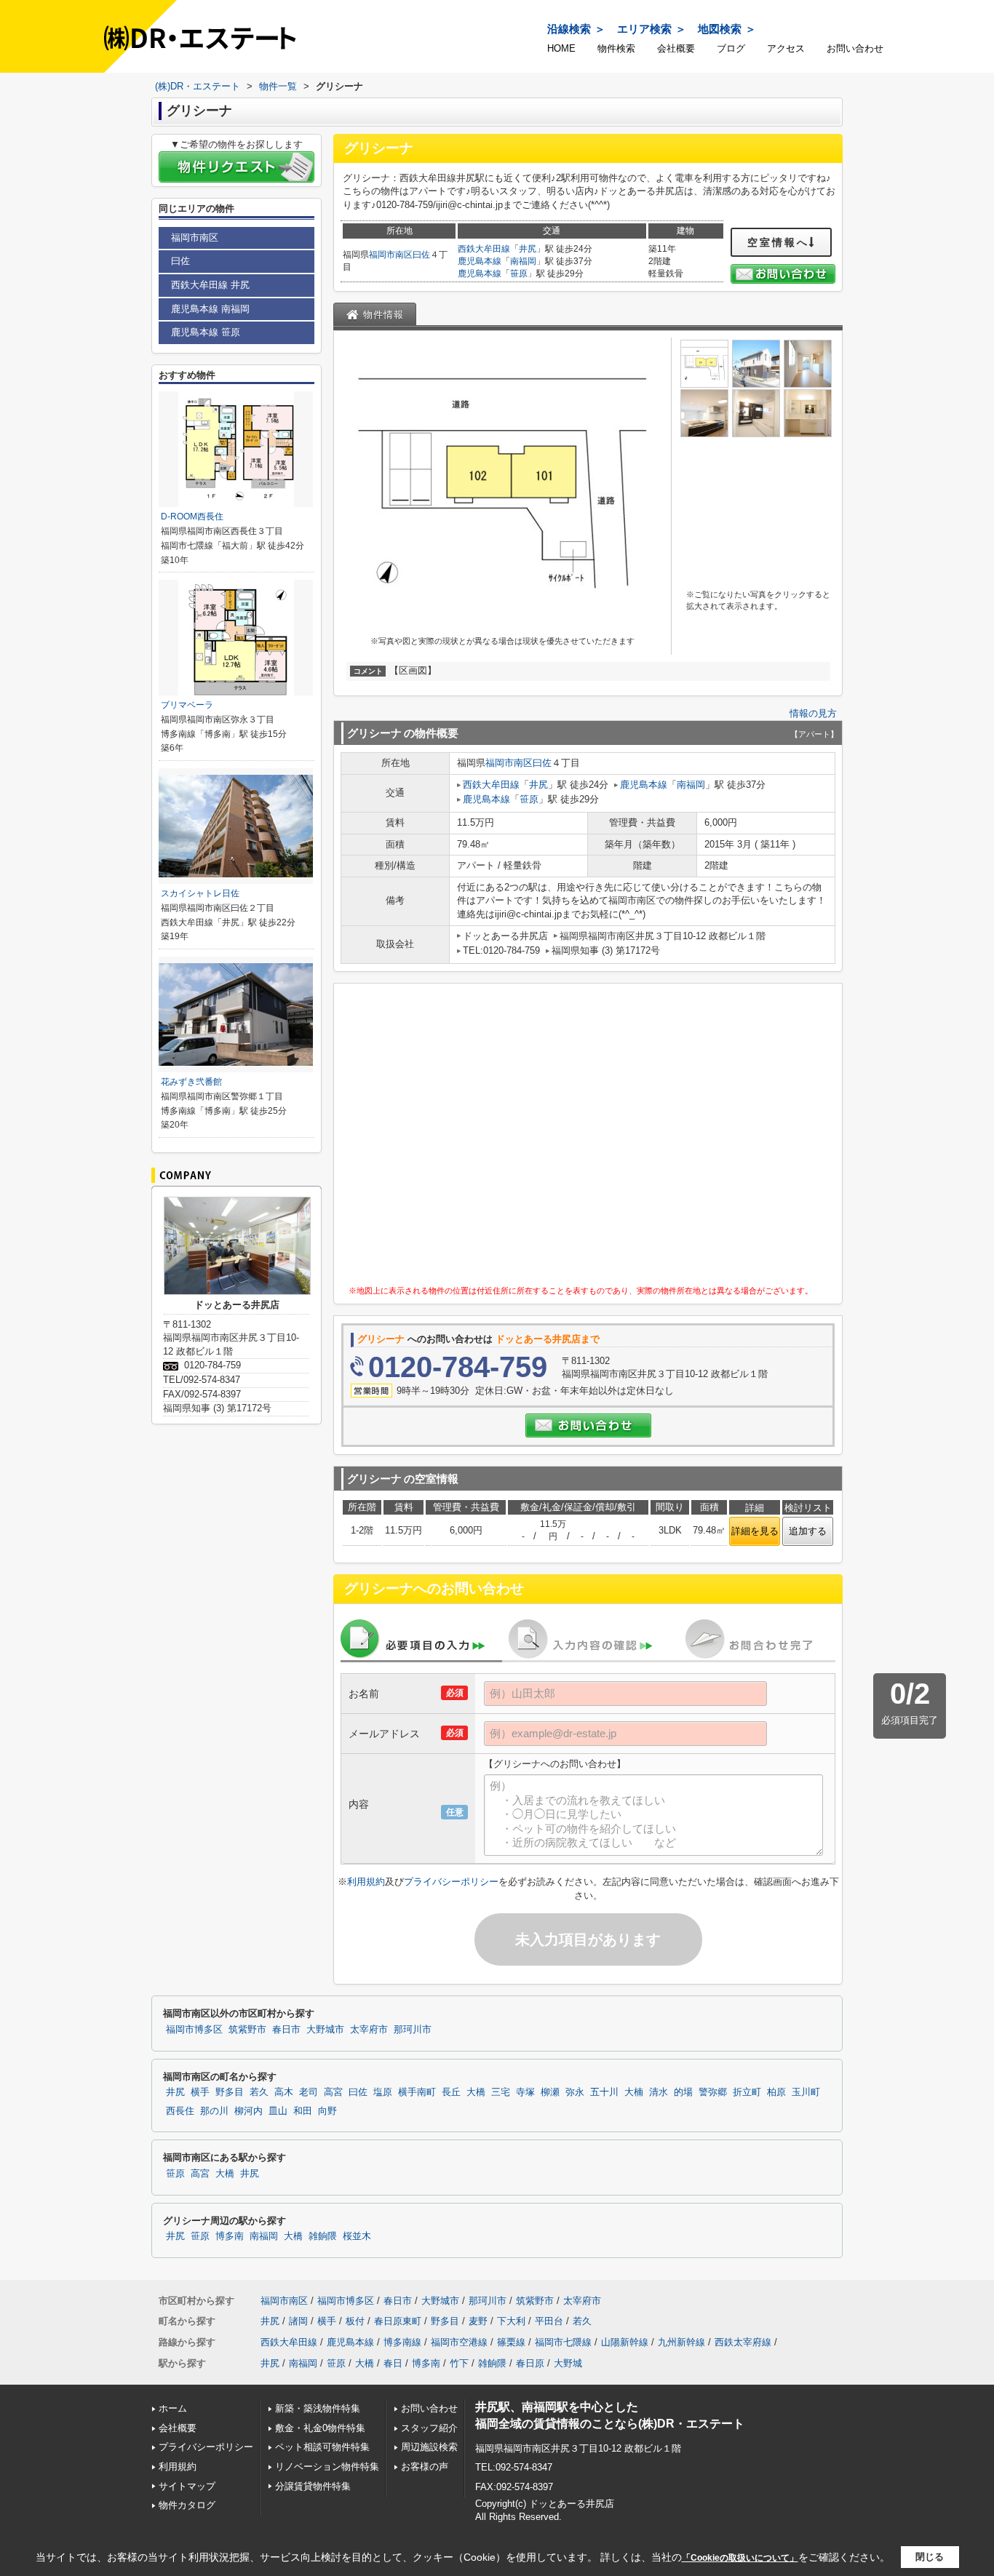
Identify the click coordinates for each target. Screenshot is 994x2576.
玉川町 (806, 2092)
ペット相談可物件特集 (322, 2447)
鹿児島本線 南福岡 (210, 309)
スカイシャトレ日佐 (200, 893)
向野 (327, 2111)
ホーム (173, 2408)
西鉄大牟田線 (484, 249)
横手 (200, 2092)
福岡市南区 (391, 255)
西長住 (180, 2111)
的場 (683, 2092)
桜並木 (357, 2236)
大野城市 (325, 2030)
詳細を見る (755, 1531)
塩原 (383, 2092)
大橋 (476, 2092)
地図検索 (720, 29)
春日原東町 (398, 2321)
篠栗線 (511, 2342)
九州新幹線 (681, 2342)
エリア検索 (644, 29)
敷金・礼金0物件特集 (320, 2428)
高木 (284, 2092)
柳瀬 (550, 2092)
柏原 (776, 2092)
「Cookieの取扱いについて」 (740, 2558)
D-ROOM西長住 (192, 517)
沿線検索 (569, 29)
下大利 (511, 2321)
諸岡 (298, 2321)
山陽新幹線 (625, 2342)
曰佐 (421, 255)
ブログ (731, 48)
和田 (303, 2111)
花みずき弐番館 (191, 1082)
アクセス (786, 48)
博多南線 (402, 2342)
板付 (355, 2321)
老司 (309, 2092)
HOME (561, 48)
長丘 (451, 2092)
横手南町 (417, 2092)
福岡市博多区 (194, 2030)
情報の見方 (813, 713)
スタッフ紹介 (429, 2428)
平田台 (549, 2321)
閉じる (930, 2557)
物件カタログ (187, 2505)
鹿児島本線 (480, 261)
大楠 (634, 2092)
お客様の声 (425, 2467)
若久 (259, 2092)
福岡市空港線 (459, 2342)
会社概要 (676, 48)
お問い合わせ (855, 48)
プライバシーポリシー (451, 1882)
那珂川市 (413, 2030)
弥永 (575, 2092)
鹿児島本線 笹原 (206, 332)
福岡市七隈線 (563, 2342)
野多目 (230, 2092)
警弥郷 (713, 2092)
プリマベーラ (187, 705)
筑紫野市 (247, 2030)
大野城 (568, 2363)
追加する (808, 1531)
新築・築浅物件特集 (318, 2408)
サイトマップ (187, 2486)
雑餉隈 (323, 2236)
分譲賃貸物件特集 (313, 2486)
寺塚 (525, 2092)
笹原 (519, 274)
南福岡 (523, 261)
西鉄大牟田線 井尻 (210, 285)
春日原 (530, 2363)
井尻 (528, 249)
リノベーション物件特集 (327, 2467)
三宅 (501, 2092)
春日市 (286, 2030)
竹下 (459, 2363)
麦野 (478, 2321)
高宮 (333, 2092)
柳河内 (249, 2111)
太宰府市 (369, 2030)
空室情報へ (778, 242)
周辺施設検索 (429, 2447)
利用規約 (366, 1882)
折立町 (747, 2092)
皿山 (278, 2111)
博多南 (230, 2236)
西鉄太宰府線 (743, 2342)
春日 (393, 2363)
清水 (659, 2092)
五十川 (604, 2092)
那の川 (214, 2111)
